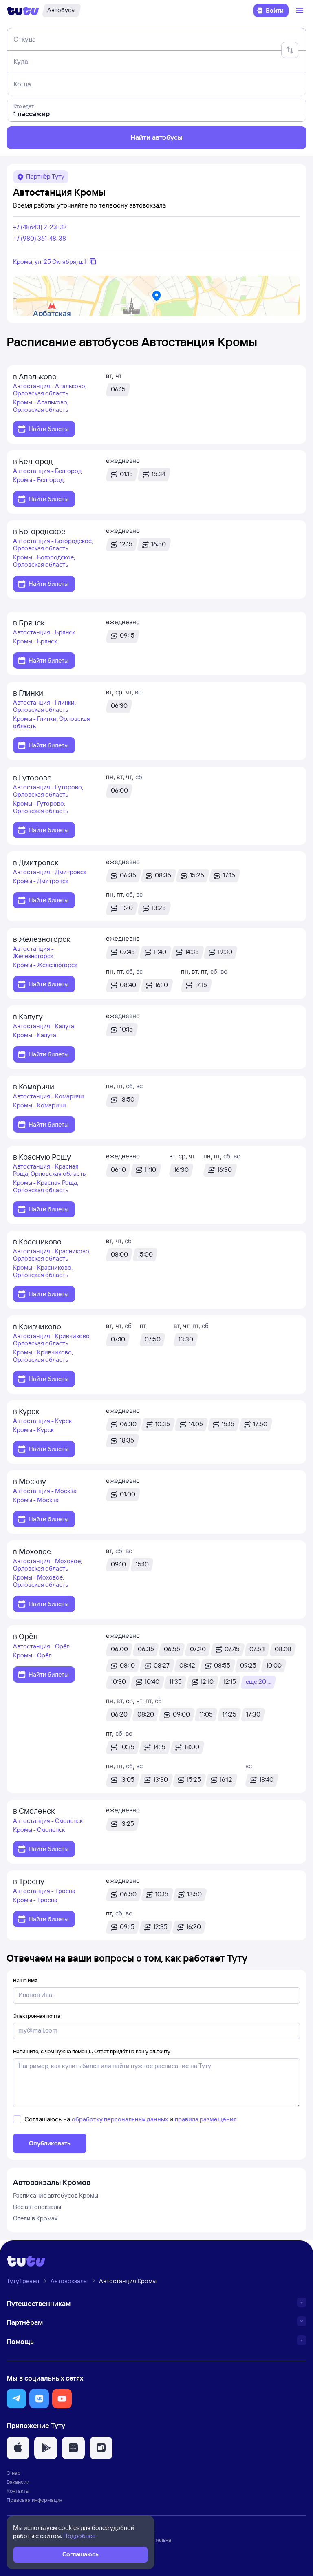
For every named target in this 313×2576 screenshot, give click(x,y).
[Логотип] (23, 11)
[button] (16, 2399)
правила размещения (206, 2119)
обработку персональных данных (120, 2119)
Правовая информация (34, 2500)
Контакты (18, 2491)
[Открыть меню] (301, 11)
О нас (13, 2473)
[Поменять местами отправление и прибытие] (290, 50)
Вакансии (18, 2482)
